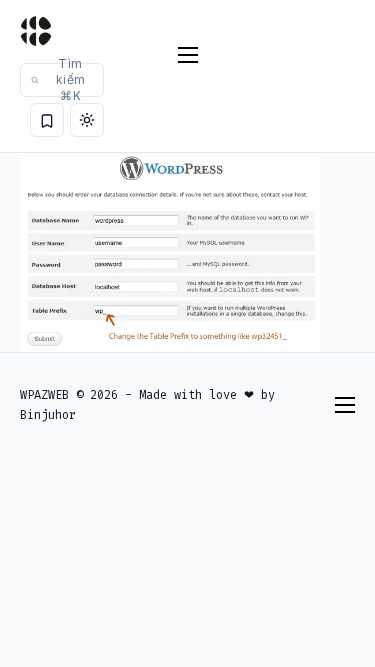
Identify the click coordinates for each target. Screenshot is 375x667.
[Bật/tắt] (87, 120)
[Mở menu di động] (188, 55)
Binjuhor (48, 415)
